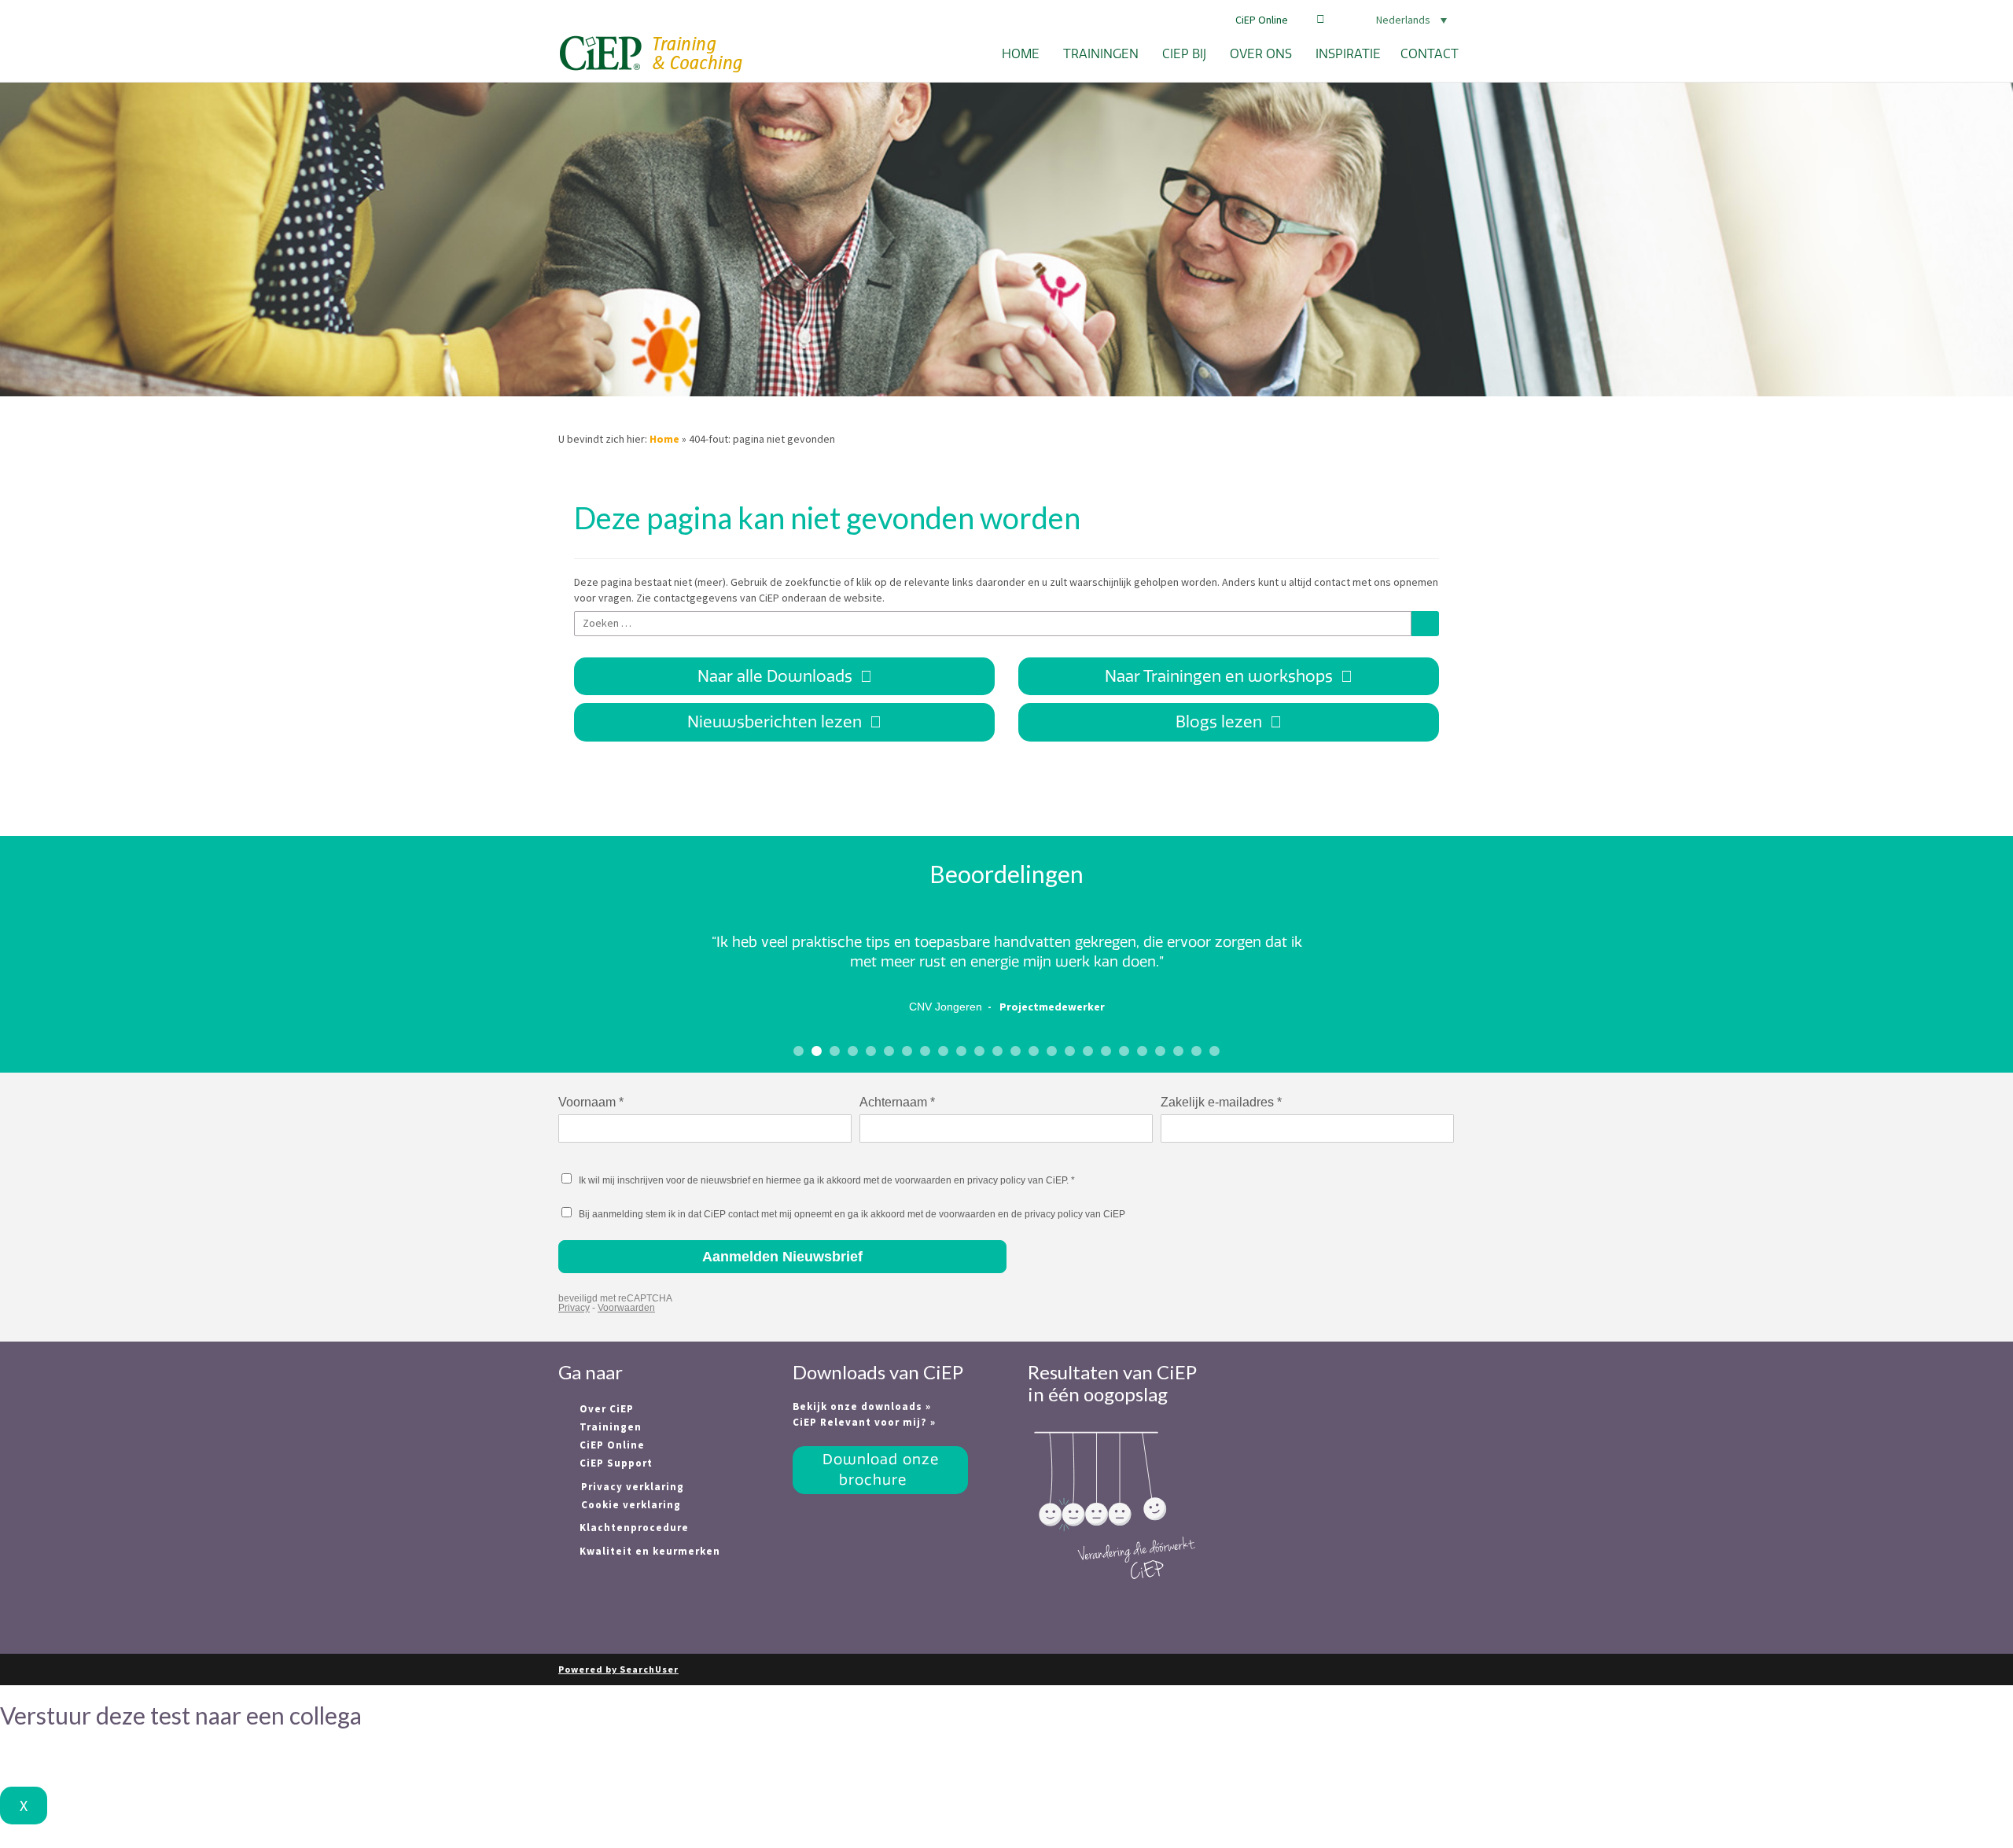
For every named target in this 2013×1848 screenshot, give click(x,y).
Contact (1430, 54)
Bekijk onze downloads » (862, 1406)
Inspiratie (1348, 54)
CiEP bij (1184, 54)
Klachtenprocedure (633, 1528)
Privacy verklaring (633, 1487)
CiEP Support (615, 1463)
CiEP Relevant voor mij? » (864, 1422)
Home (1021, 54)
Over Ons (1261, 54)
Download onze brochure (881, 1469)
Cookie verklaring (631, 1505)
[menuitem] (1392, 20)
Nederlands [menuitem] (1403, 20)
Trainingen (1101, 54)
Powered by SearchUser (618, 1669)
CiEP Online (1262, 20)
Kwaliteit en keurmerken (648, 1551)
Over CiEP (605, 1409)
